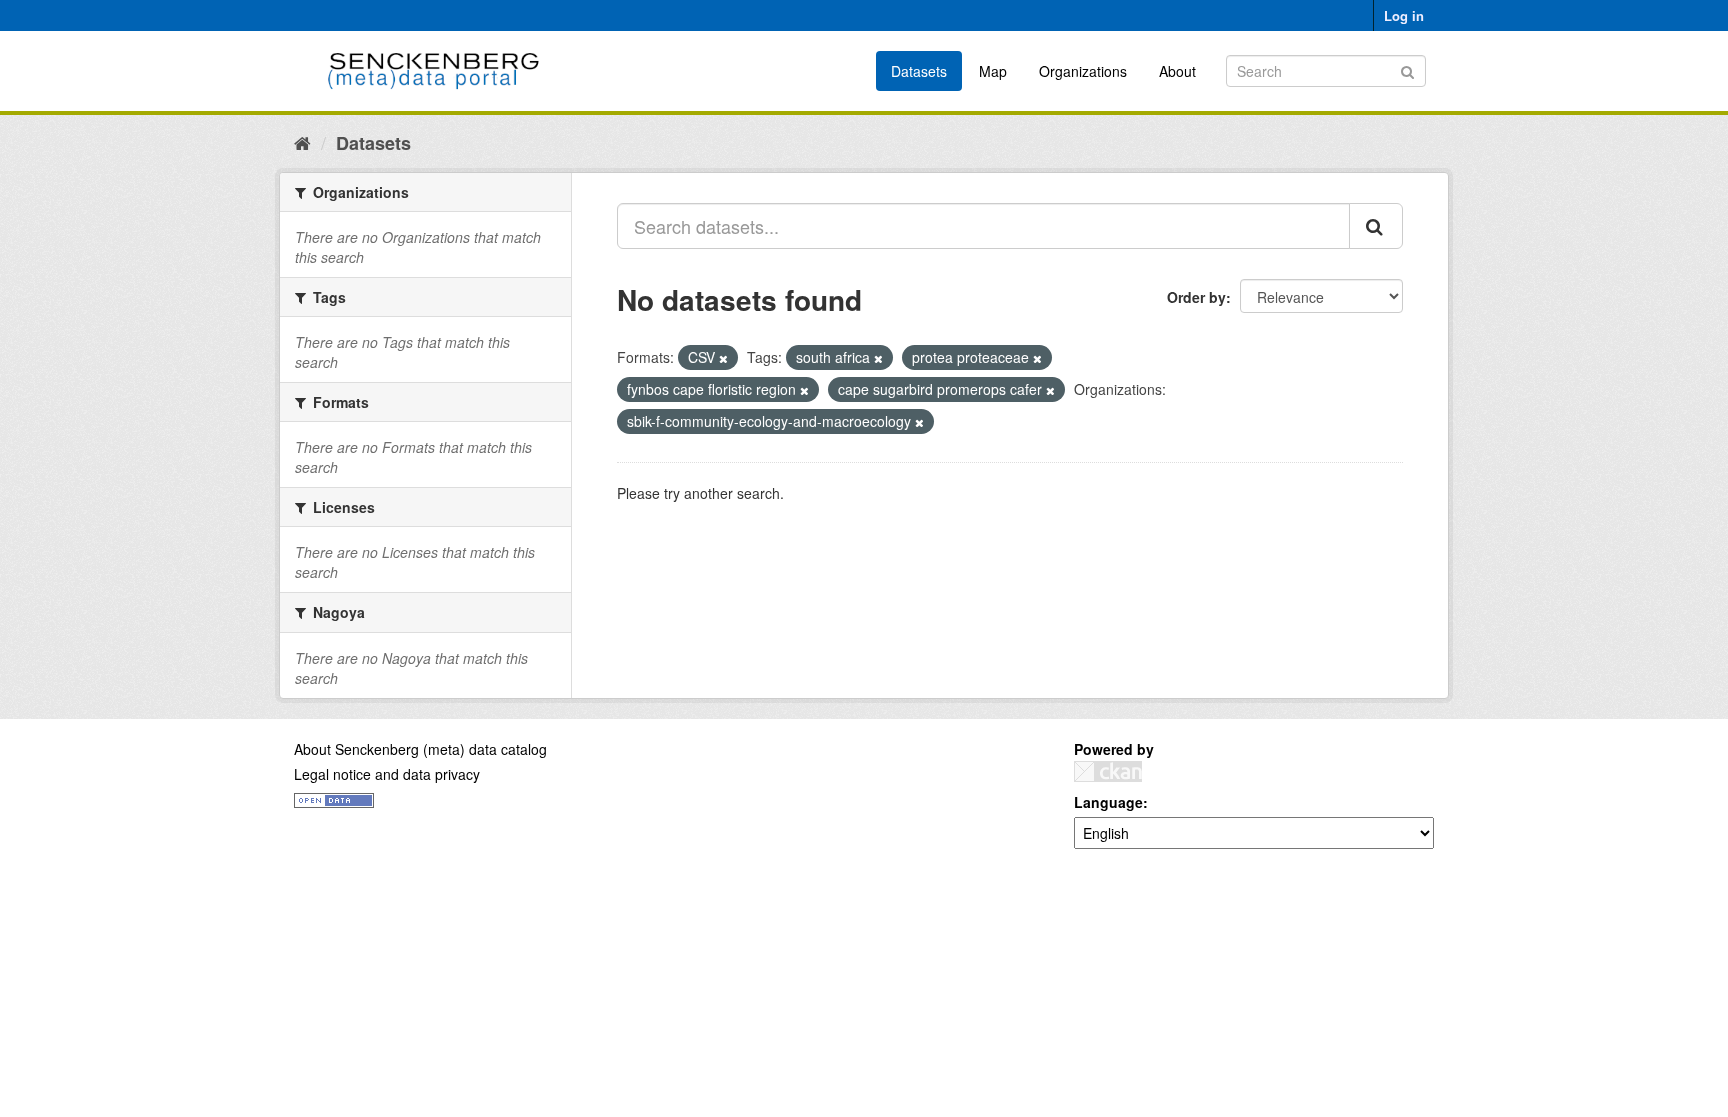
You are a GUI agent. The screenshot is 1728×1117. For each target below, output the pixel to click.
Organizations (1083, 71)
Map (993, 71)
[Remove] (723, 358)
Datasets (919, 71)
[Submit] (1407, 69)
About (1177, 71)
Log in (1404, 15)
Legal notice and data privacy (387, 774)
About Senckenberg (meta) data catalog (420, 749)
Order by (1196, 297)
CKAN (1108, 771)
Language (1108, 802)
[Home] (302, 142)
